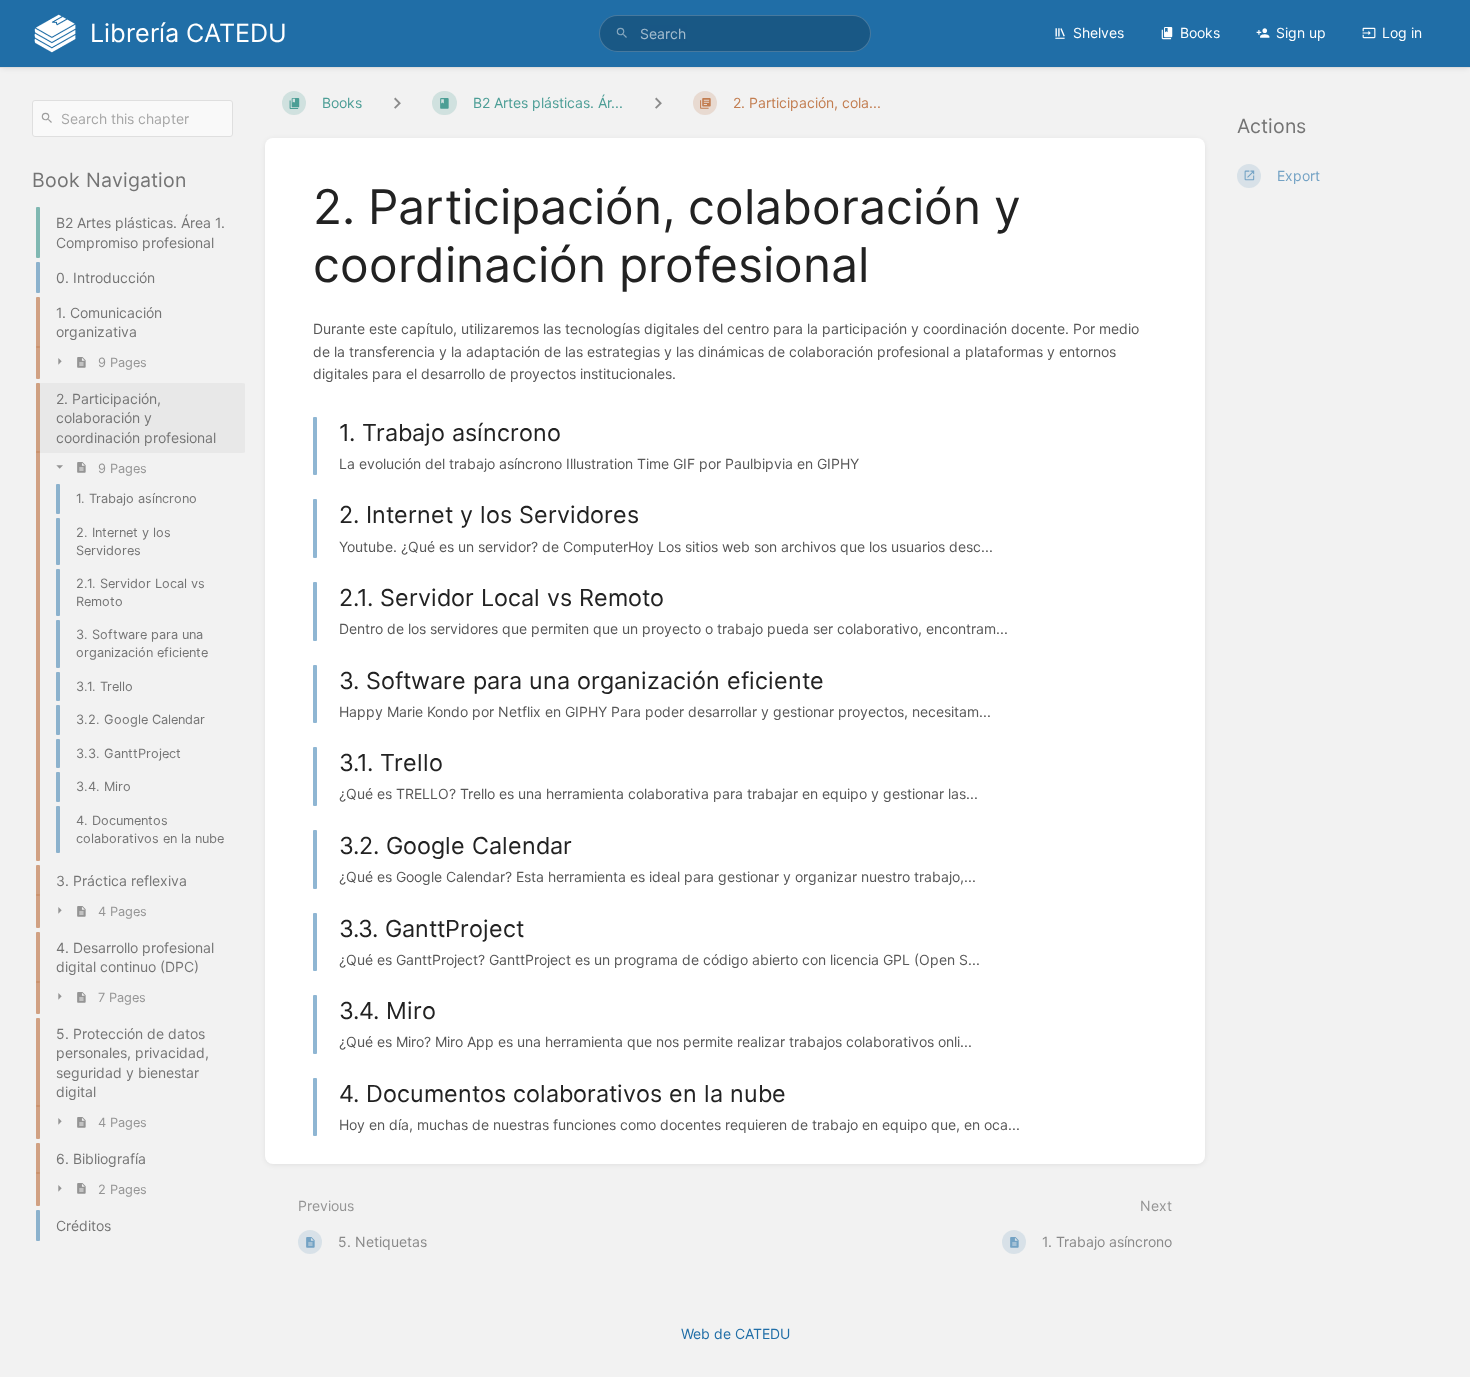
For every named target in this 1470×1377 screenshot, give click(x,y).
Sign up (1301, 32)
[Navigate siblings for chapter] (658, 102)
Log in (1402, 32)
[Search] (622, 33)
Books (1200, 32)
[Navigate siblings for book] (397, 102)
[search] (735, 33)
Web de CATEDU (735, 1333)
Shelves (1098, 32)
